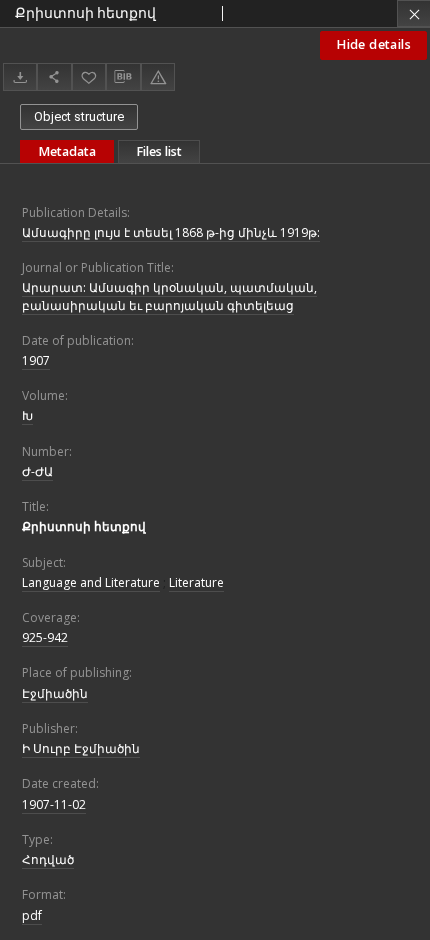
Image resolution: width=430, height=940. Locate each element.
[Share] (54, 76)
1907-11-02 (54, 804)
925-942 (45, 637)
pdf (32, 915)
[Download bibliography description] (123, 77)
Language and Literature (91, 582)
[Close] (413, 13)
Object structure (79, 116)
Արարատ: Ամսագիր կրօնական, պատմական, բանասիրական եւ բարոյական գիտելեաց (169, 296)
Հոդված (48, 859)
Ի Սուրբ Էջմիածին (81, 748)
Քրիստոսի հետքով (84, 526)
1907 (36, 360)
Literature (196, 582)
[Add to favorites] (89, 76)
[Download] (20, 76)
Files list (159, 151)
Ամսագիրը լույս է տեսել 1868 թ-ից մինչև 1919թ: (171, 232)
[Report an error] (158, 76)
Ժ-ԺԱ (37, 471)
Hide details (373, 44)
